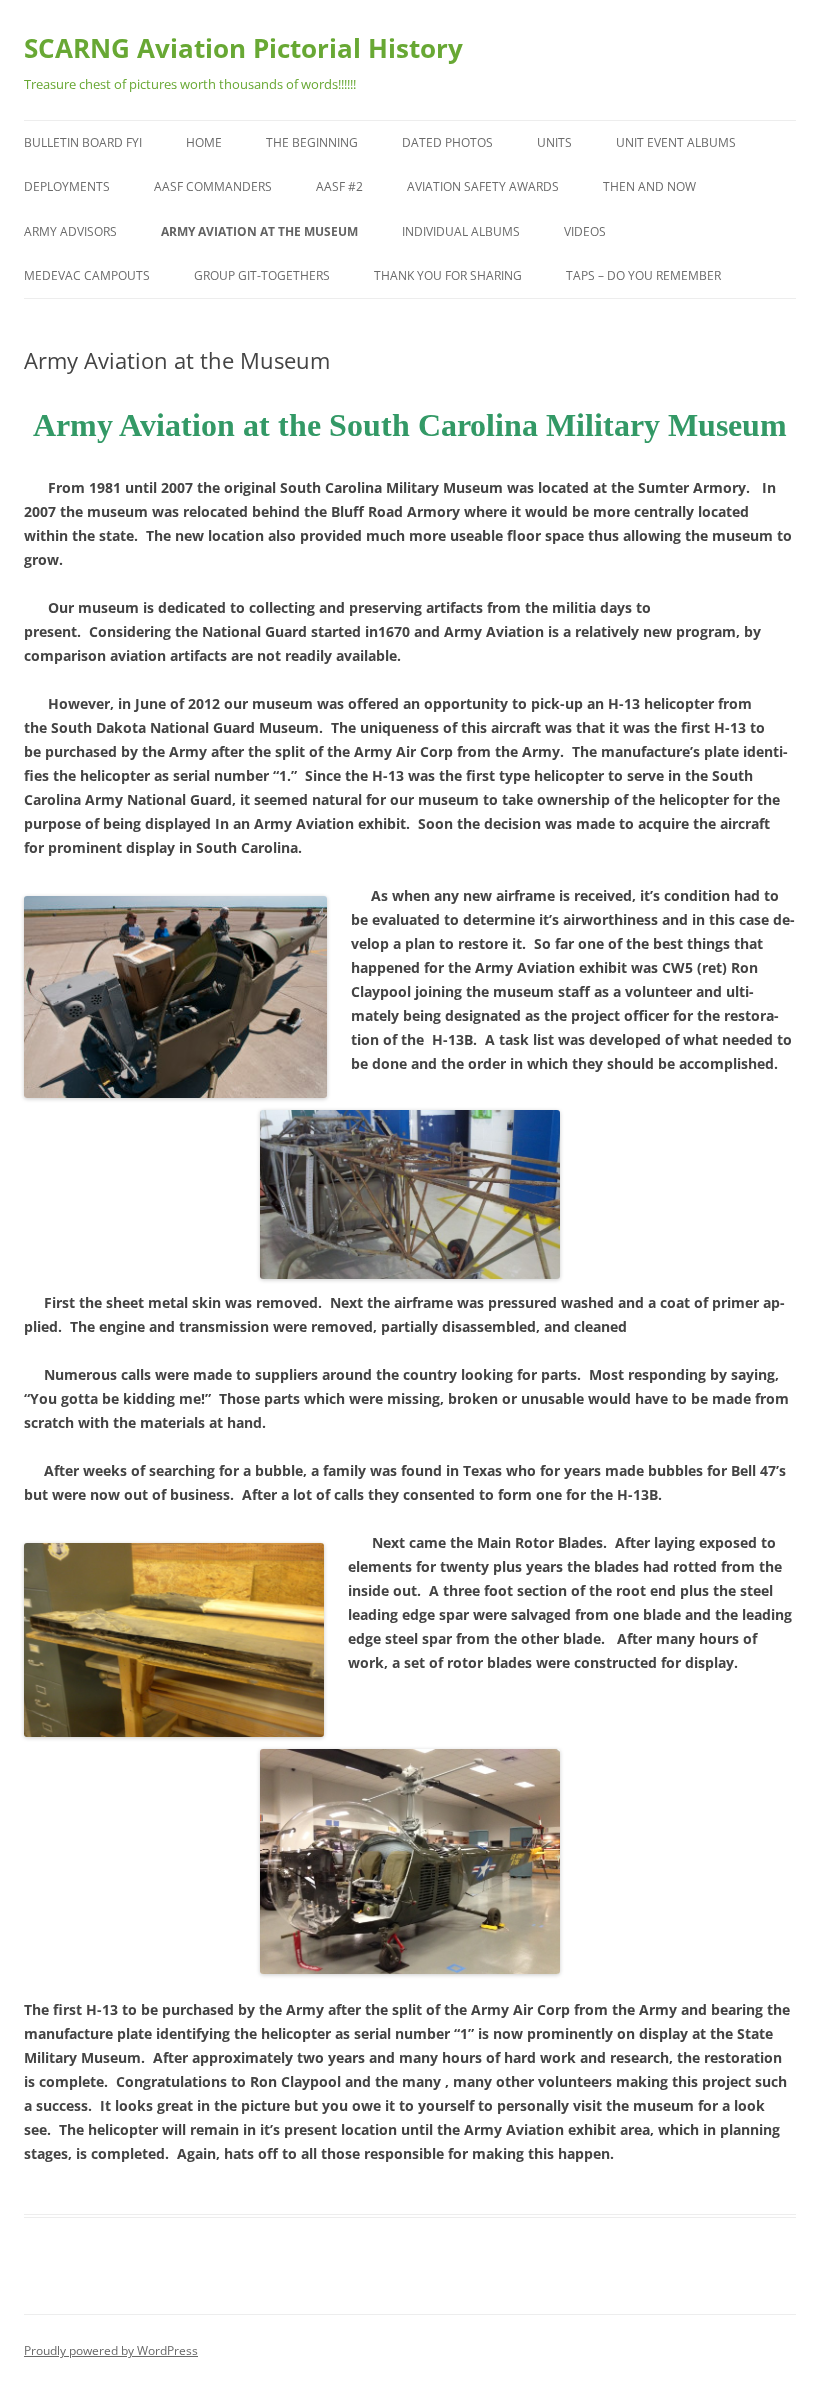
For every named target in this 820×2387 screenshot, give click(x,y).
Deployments (67, 186)
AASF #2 (339, 186)
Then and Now (649, 186)
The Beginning (312, 142)
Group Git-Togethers (262, 275)
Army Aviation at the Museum (259, 231)
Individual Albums (461, 231)
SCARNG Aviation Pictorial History (243, 48)
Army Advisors (70, 231)
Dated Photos (447, 142)
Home (204, 142)
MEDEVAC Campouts (87, 275)
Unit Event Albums (676, 142)
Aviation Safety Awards (483, 186)
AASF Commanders (213, 186)
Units (554, 142)
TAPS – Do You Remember (643, 275)
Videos (585, 231)
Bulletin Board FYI (83, 142)
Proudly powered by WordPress (111, 2350)
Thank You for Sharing (448, 275)
